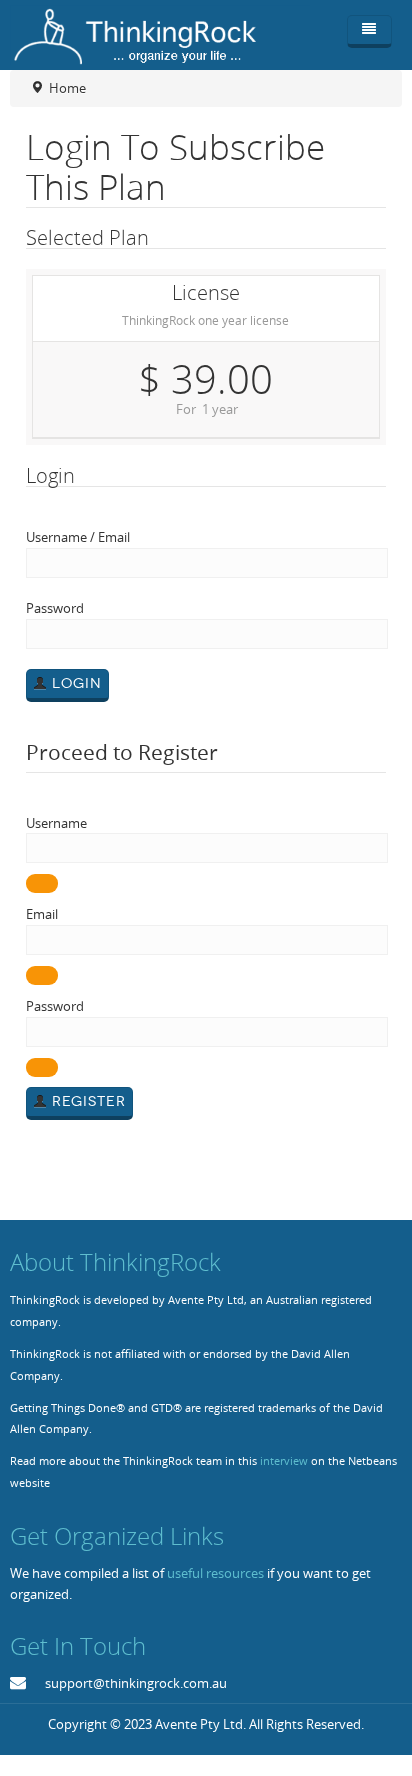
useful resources (215, 1573)
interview (284, 1461)
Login (74, 683)
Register (86, 1101)
